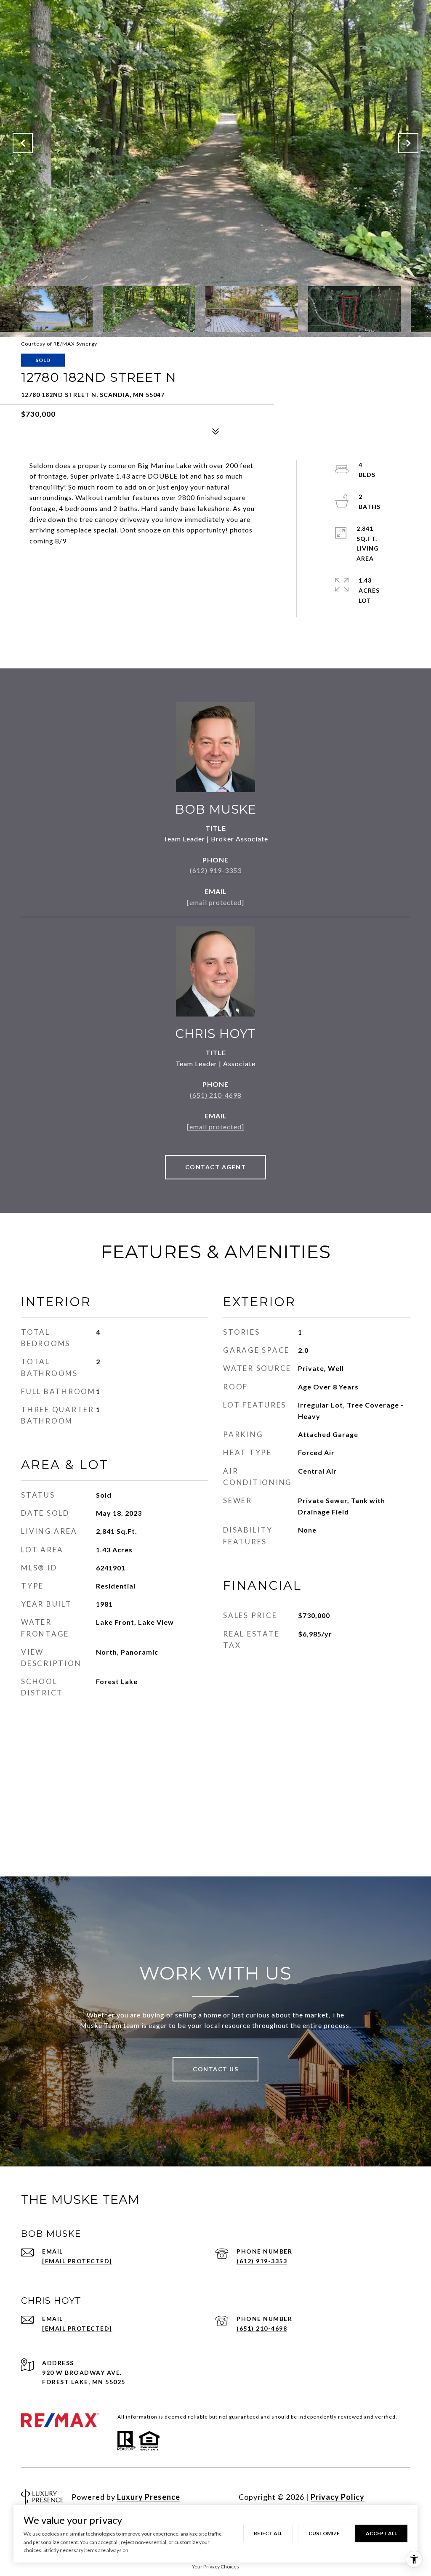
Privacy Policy (338, 2497)
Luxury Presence (149, 2497)
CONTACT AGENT (216, 1167)
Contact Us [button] (215, 2069)
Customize (324, 2533)
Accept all (381, 2533)
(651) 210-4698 (216, 1095)
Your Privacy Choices (215, 2567)
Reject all (268, 2533)
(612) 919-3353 (216, 870)
